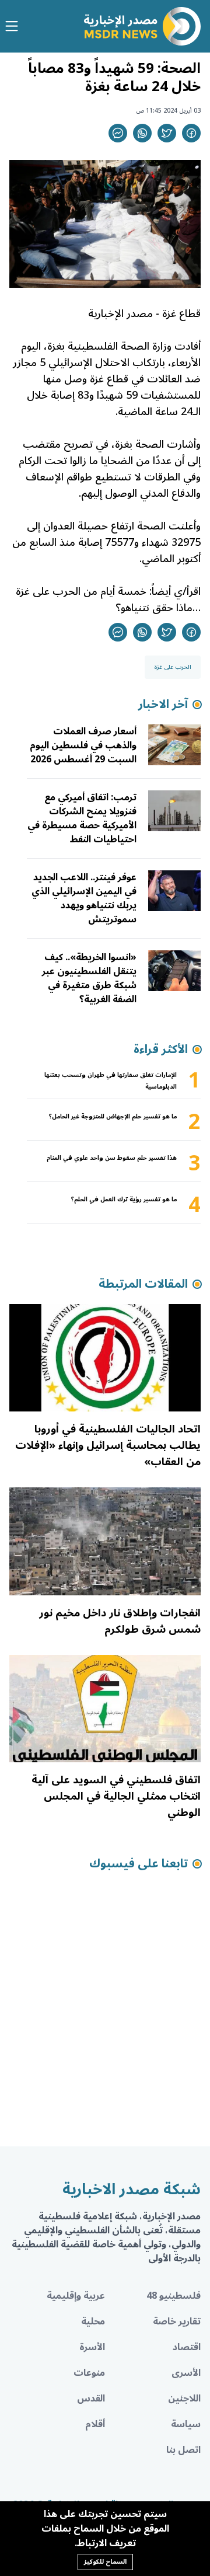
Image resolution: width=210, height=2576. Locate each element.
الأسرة (92, 2347)
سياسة (186, 2424)
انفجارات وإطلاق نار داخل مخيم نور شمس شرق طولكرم (120, 1621)
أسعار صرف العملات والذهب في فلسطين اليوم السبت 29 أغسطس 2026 (83, 745)
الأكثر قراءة (161, 1050)
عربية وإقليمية (76, 2296)
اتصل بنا (183, 2450)
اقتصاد (187, 2347)
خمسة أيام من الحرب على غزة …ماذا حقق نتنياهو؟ (108, 599)
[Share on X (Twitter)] (167, 133)
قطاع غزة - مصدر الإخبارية (143, 313)
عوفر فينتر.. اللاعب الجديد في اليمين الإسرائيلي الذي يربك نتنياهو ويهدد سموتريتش (84, 898)
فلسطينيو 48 (174, 2296)
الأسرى (186, 2373)
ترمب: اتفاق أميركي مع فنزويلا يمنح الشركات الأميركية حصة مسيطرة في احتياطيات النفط (82, 818)
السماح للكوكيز (105, 2562)
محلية (93, 2321)
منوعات (89, 2373)
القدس (91, 2399)
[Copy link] (118, 133)
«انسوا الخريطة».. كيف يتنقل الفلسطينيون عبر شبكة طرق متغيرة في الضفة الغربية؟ (89, 978)
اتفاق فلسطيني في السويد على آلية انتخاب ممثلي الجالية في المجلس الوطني (116, 1796)
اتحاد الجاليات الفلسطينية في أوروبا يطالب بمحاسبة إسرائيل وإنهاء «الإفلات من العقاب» (108, 1445)
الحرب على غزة (173, 667)
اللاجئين (184, 2399)
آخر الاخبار (163, 705)
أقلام (95, 2424)
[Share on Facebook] (191, 133)
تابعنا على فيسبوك (139, 1864)
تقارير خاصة (177, 2321)
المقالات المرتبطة (143, 1284)
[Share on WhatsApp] (142, 133)
